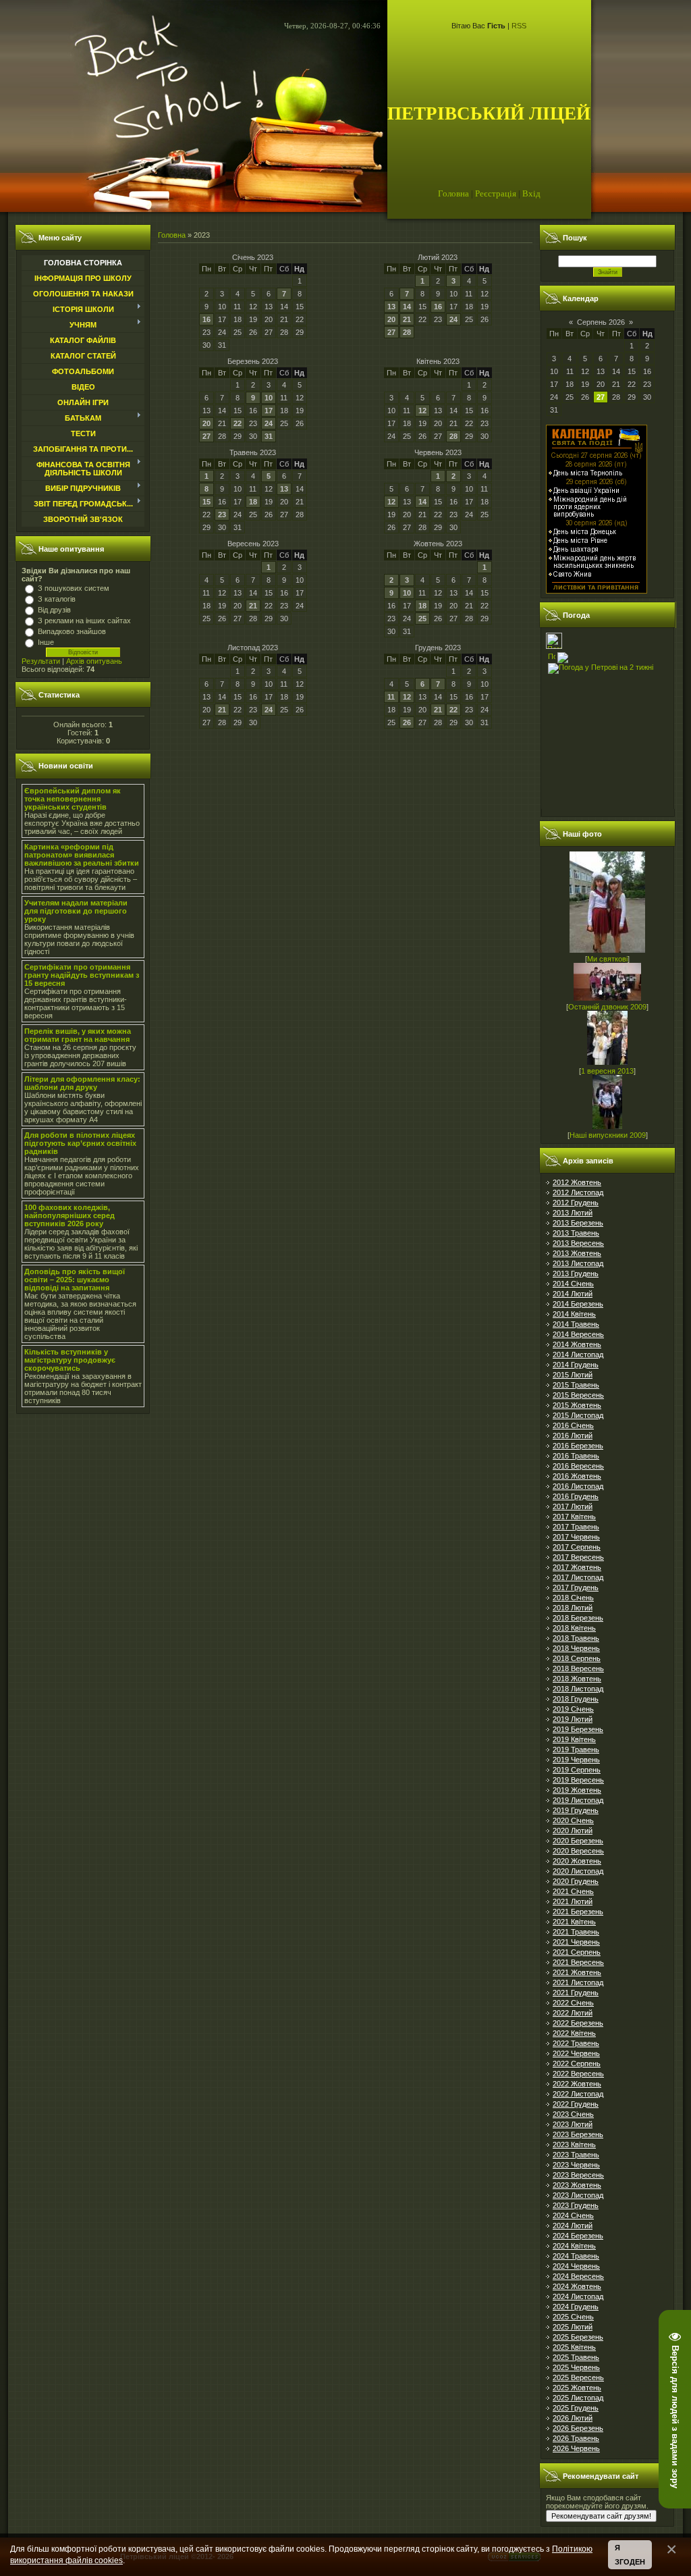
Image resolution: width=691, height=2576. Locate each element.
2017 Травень (576, 1527)
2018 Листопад (578, 1689)
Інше (46, 642)
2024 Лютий (573, 2226)
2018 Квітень (574, 1628)
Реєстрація (496, 193)
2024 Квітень (574, 2246)
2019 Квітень (574, 1739)
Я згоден (630, 2555)
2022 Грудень (576, 2104)
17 (269, 411)
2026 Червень (576, 2448)
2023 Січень (573, 2114)
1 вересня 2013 (607, 1071)
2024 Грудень (576, 2307)
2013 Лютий (573, 1213)
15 (206, 502)
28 (407, 332)
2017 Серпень (577, 1547)
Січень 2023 (253, 257)
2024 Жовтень (577, 2286)
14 (407, 307)
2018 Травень (576, 1638)
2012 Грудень (576, 1203)
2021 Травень (576, 1932)
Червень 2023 (438, 452)
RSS (519, 26)
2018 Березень (578, 1618)
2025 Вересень (578, 2377)
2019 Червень (576, 1760)
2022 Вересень (578, 2074)
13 (391, 307)
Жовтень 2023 (438, 544)
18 (253, 502)
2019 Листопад (578, 1800)
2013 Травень (576, 1233)
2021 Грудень (576, 1993)
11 (391, 697)
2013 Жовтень (577, 1253)
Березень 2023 (253, 361)
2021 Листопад (578, 1982)
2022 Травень (576, 2043)
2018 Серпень (577, 1658)
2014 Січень (573, 1284)
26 (407, 722)
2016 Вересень (578, 1466)
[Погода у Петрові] (554, 646)
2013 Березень (578, 1223)
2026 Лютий (573, 2418)
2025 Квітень (574, 2347)
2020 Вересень (578, 1851)
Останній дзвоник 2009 (607, 1007)
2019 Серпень (577, 1770)
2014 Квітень (574, 1314)
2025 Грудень (576, 2408)
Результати (41, 661)
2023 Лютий (573, 2124)
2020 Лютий (573, 1831)
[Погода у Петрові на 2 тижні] (601, 666)
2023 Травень (576, 2155)
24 (453, 319)
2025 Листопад (578, 2398)
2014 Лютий (573, 1294)
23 (222, 515)
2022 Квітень (574, 2033)
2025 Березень (578, 2337)
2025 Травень (576, 2357)
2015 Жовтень (577, 1405)
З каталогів (57, 599)
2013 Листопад (578, 1263)
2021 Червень (576, 1942)
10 (269, 398)
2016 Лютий (573, 1436)
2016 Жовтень (577, 1476)
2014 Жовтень (577, 1344)
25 (422, 619)
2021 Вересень (578, 1962)
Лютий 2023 (438, 257)
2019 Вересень (578, 1780)
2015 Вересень (578, 1395)
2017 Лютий (573, 1506)
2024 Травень (576, 2256)
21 (407, 319)
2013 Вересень (578, 1243)
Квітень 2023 (438, 361)
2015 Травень (576, 1385)
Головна (453, 193)
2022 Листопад (578, 2094)
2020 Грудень (576, 1881)
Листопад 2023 (253, 648)
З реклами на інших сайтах (84, 621)
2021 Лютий (573, 1901)
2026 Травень (576, 2438)
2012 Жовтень (577, 1182)
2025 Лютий (573, 2327)
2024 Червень (576, 2266)
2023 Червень (576, 2165)
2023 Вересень (578, 2175)
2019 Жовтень (577, 1790)
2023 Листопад (578, 2195)
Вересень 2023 (253, 544)
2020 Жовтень (577, 1861)
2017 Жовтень (577, 1567)
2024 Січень (573, 2215)
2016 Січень (573, 1425)
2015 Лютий (573, 1375)
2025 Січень (573, 2317)
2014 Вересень (578, 1334)
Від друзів (54, 610)
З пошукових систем (74, 588)
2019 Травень (576, 1750)
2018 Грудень (576, 1699)
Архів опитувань (94, 661)
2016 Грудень (576, 1496)
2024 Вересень (578, 2276)
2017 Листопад (578, 1577)
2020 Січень (573, 1820)
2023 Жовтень (577, 2185)
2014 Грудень (576, 1365)
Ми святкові (607, 959)
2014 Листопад (578, 1355)
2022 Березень (578, 2023)
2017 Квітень (574, 1517)
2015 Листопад (578, 1415)
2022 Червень (576, 2053)
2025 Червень (576, 2367)
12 (422, 411)
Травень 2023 (253, 452)
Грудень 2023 (438, 648)
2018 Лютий (573, 1608)
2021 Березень (578, 1912)
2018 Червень (576, 1648)
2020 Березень (578, 1841)
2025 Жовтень (577, 2388)
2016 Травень (576, 1456)
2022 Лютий (573, 2013)
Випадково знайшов (72, 631)
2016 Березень (578, 1446)
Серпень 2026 (601, 322)
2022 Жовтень (577, 2084)
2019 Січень (573, 1709)
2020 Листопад (578, 1871)
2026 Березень (578, 2428)
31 (269, 436)
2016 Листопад (578, 1486)
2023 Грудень (576, 2205)
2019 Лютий (573, 1719)
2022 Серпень (577, 2064)
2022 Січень (573, 2003)
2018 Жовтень (577, 1679)
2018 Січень (573, 1598)
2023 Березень (578, 2134)
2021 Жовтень (577, 1972)
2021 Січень (573, 1891)
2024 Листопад (578, 2296)
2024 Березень (578, 2236)
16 (206, 319)
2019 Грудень (576, 1810)
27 (391, 332)
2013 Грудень (576, 1273)
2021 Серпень (577, 1952)
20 (391, 319)
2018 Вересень (578, 1668)
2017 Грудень (576, 1587)
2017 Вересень (578, 1557)
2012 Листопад (578, 1192)
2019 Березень (578, 1729)
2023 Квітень (574, 2145)
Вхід (531, 193)
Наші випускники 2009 (608, 1135)
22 (238, 423)
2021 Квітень (574, 1922)
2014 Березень (578, 1304)
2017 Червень (576, 1537)
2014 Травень (576, 1324)
